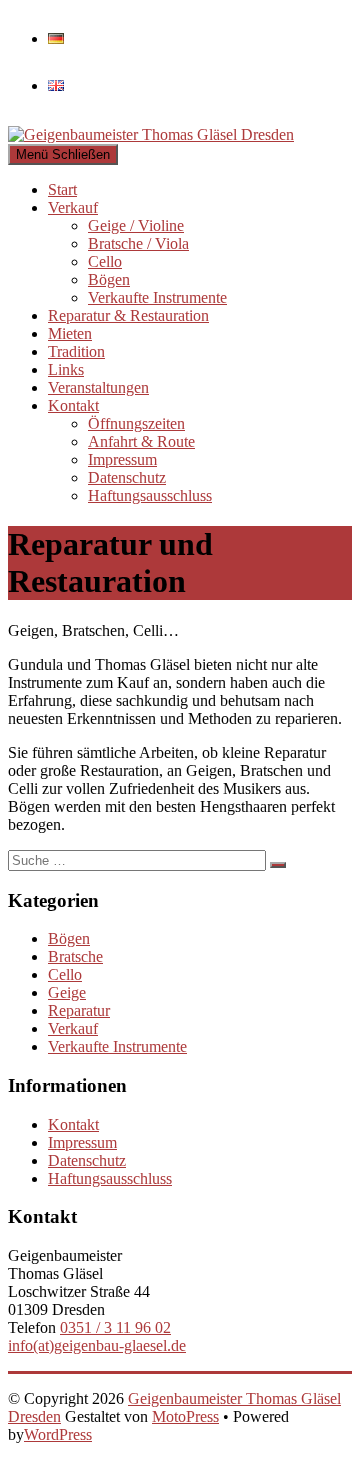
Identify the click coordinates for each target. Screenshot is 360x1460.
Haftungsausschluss (150, 495)
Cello (105, 261)
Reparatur (79, 1010)
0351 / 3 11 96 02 (115, 1327)
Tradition (76, 351)
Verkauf (73, 207)
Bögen (109, 279)
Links (66, 369)
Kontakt (73, 405)
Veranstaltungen (98, 387)
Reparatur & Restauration (128, 315)
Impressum (122, 459)
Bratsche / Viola (138, 243)
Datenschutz (127, 477)
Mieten (70, 333)
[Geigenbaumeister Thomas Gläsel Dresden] (180, 135)
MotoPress (185, 1416)
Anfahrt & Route (141, 441)
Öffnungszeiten (136, 423)
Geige (67, 992)
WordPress (58, 1434)
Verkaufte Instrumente (157, 297)
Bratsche (75, 956)
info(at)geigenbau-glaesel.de (97, 1345)
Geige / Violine (136, 225)
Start (62, 189)
